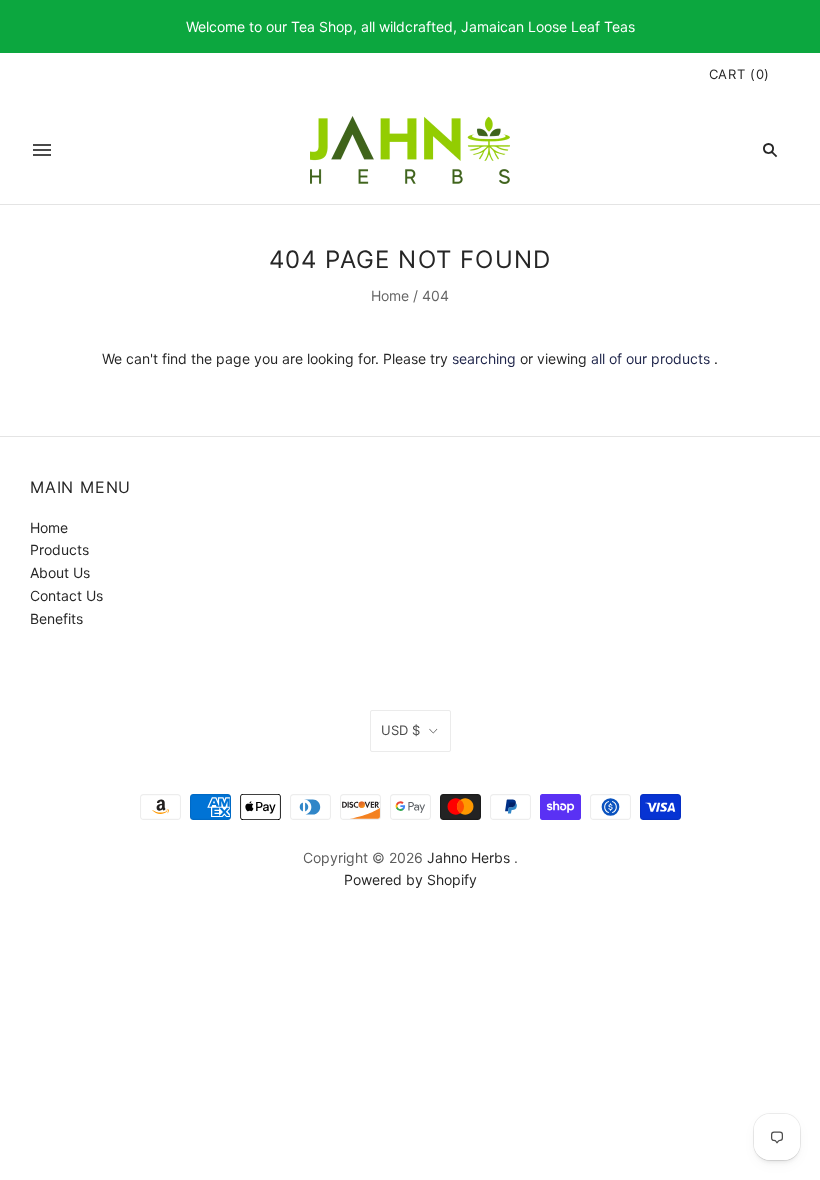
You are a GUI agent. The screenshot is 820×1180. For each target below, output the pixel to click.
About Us (60, 572)
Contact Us (66, 595)
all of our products (650, 358)
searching (484, 358)
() (739, 74)
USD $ (400, 730)
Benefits (56, 618)
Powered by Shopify (410, 879)
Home (390, 295)
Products (59, 549)
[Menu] (42, 150)
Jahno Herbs (468, 857)
